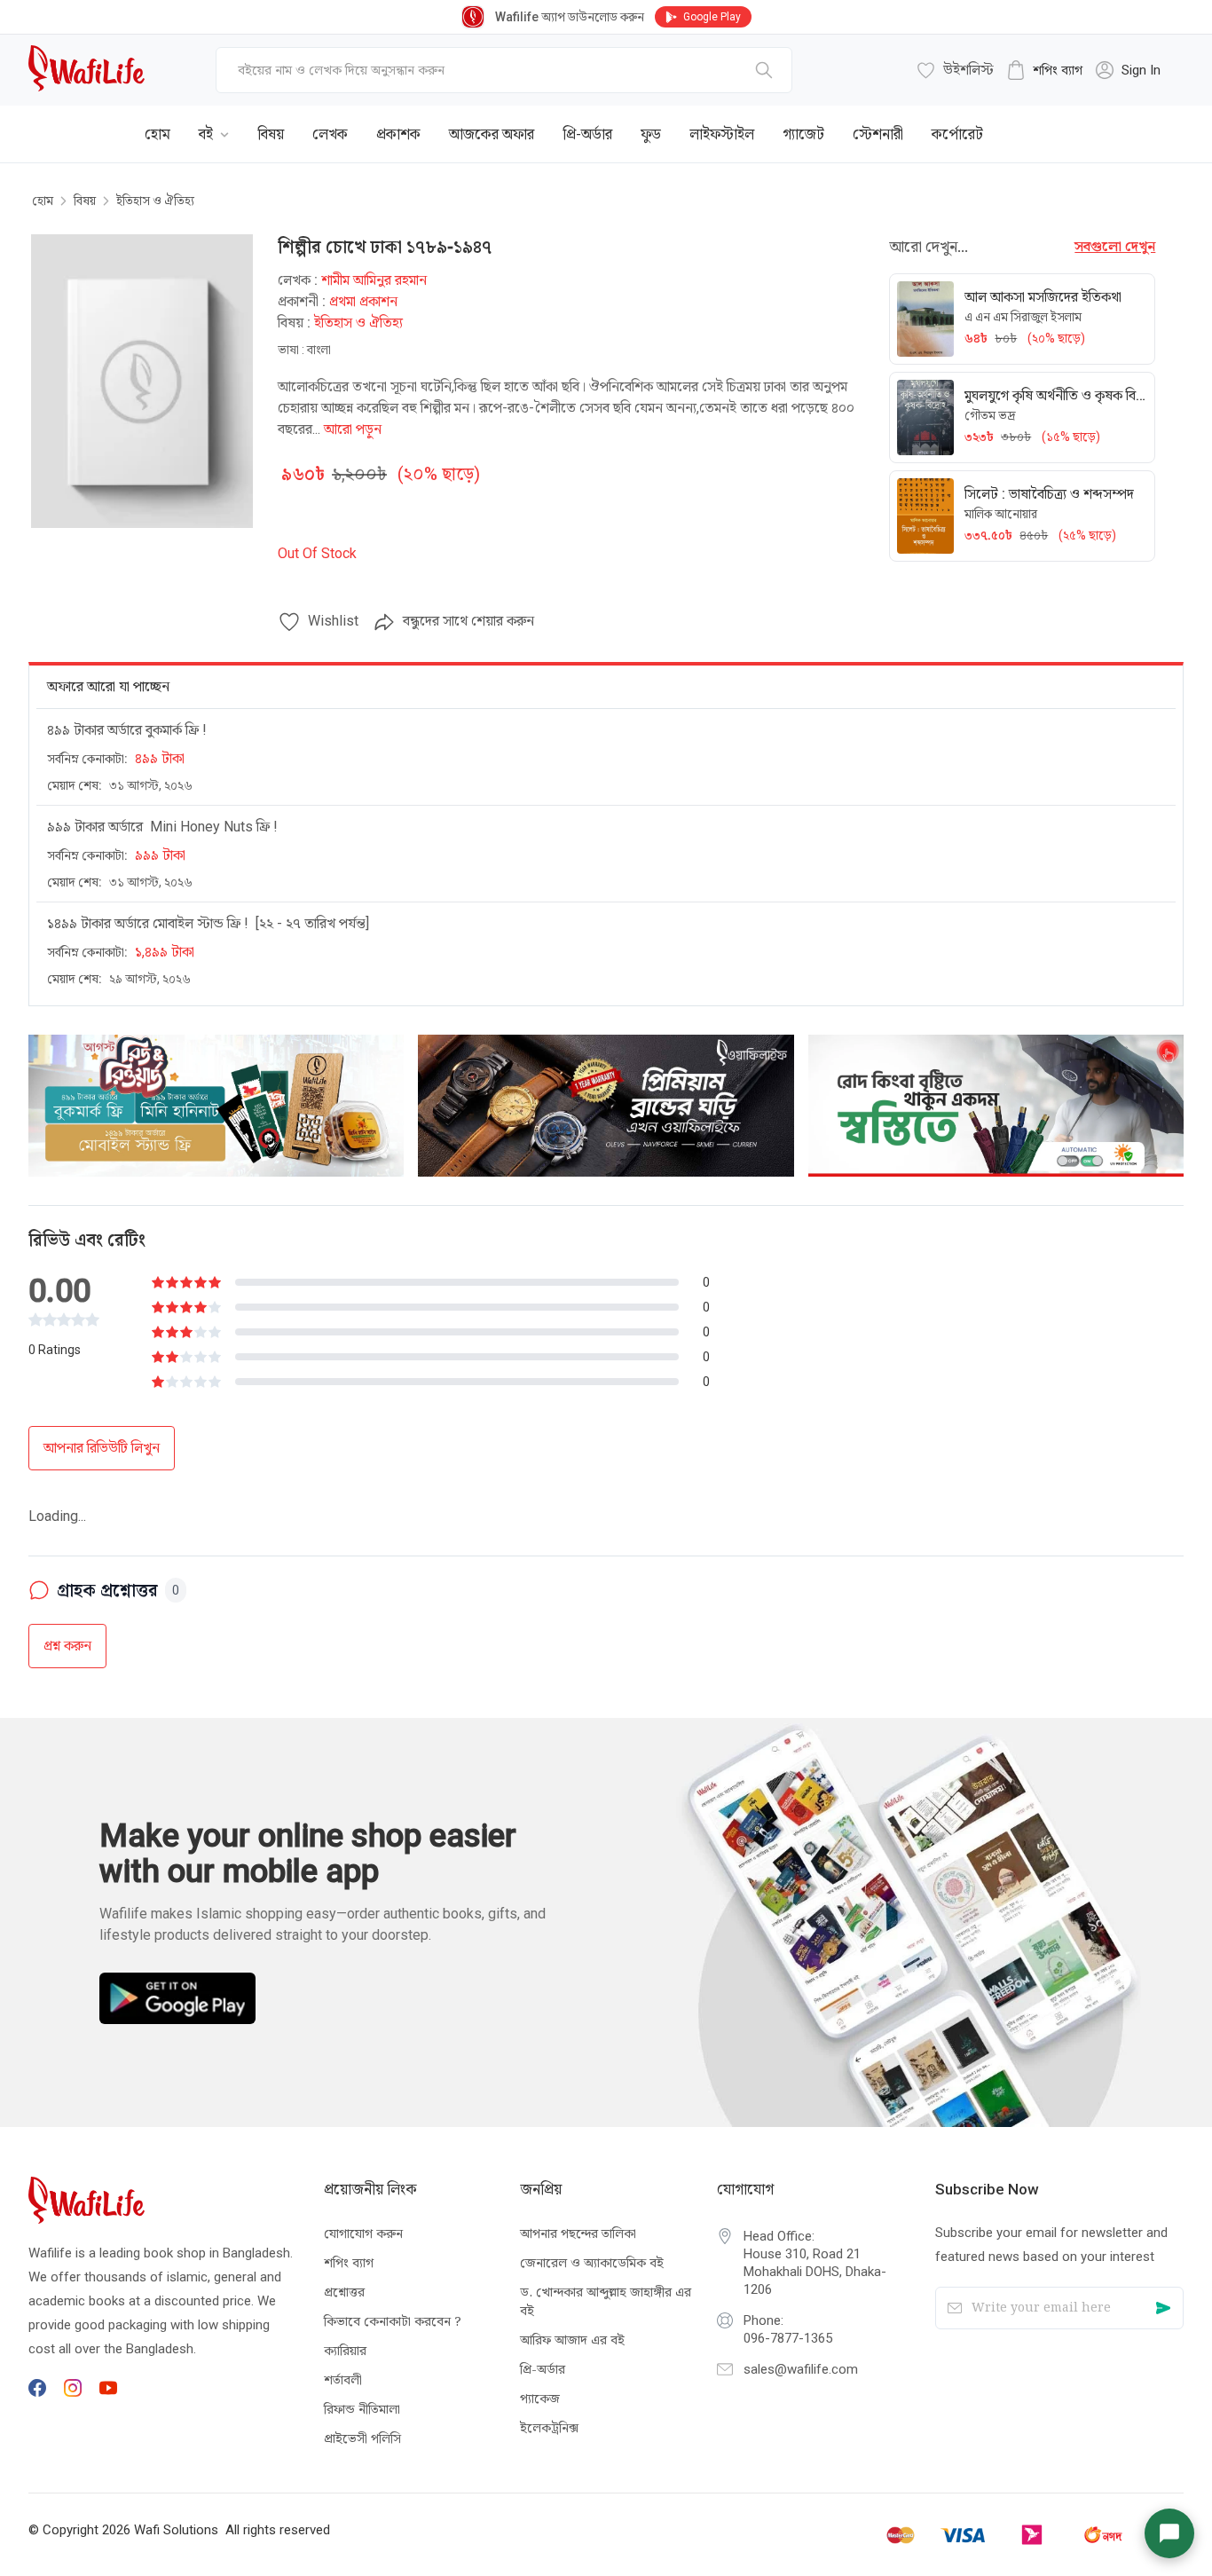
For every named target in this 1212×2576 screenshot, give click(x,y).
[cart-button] (1144, 121)
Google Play (712, 17)
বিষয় (85, 201)
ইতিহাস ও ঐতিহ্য (155, 201)
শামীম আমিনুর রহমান (374, 280)
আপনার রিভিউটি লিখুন (102, 1448)
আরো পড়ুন (353, 429)
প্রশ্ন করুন (67, 1589)
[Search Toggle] (1086, 121)
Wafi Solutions (176, 2530)
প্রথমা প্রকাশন (363, 301)
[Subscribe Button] (1163, 2308)
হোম (43, 201)
